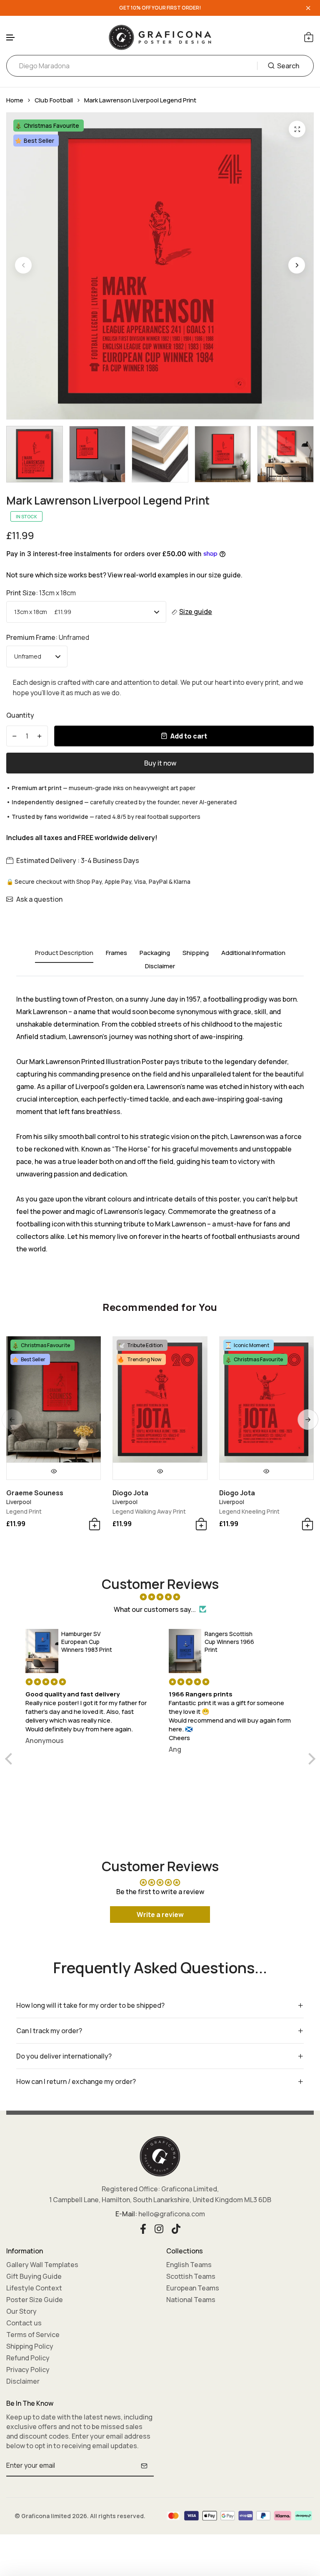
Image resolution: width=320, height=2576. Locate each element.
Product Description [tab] (64, 953)
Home (15, 100)
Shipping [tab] (196, 953)
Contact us (24, 2323)
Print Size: (41, 593)
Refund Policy (28, 2358)
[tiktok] (176, 2228)
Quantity (20, 715)
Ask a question (39, 899)
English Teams (189, 2265)
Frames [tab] (116, 953)
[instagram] (159, 2228)
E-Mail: (126, 2214)
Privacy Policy (28, 2370)
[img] (160, 1597)
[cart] (309, 37)
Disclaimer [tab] (160, 966)
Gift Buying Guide (34, 2276)
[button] (11, 38)
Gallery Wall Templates (42, 2265)
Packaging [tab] (155, 953)
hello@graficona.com (172, 2214)
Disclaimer (23, 2381)
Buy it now (160, 763)
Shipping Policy (30, 2346)
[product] (297, 129)
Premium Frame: (48, 637)
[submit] (144, 2466)
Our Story (21, 2311)
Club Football (54, 100)
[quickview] (54, 1471)
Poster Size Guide (35, 2300)
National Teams (191, 2300)
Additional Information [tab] (253, 953)
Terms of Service (33, 2335)
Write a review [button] (160, 1915)
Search (288, 66)
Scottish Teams (191, 2276)
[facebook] (143, 2228)
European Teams (193, 2288)
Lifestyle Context (34, 2288)
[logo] (160, 37)
